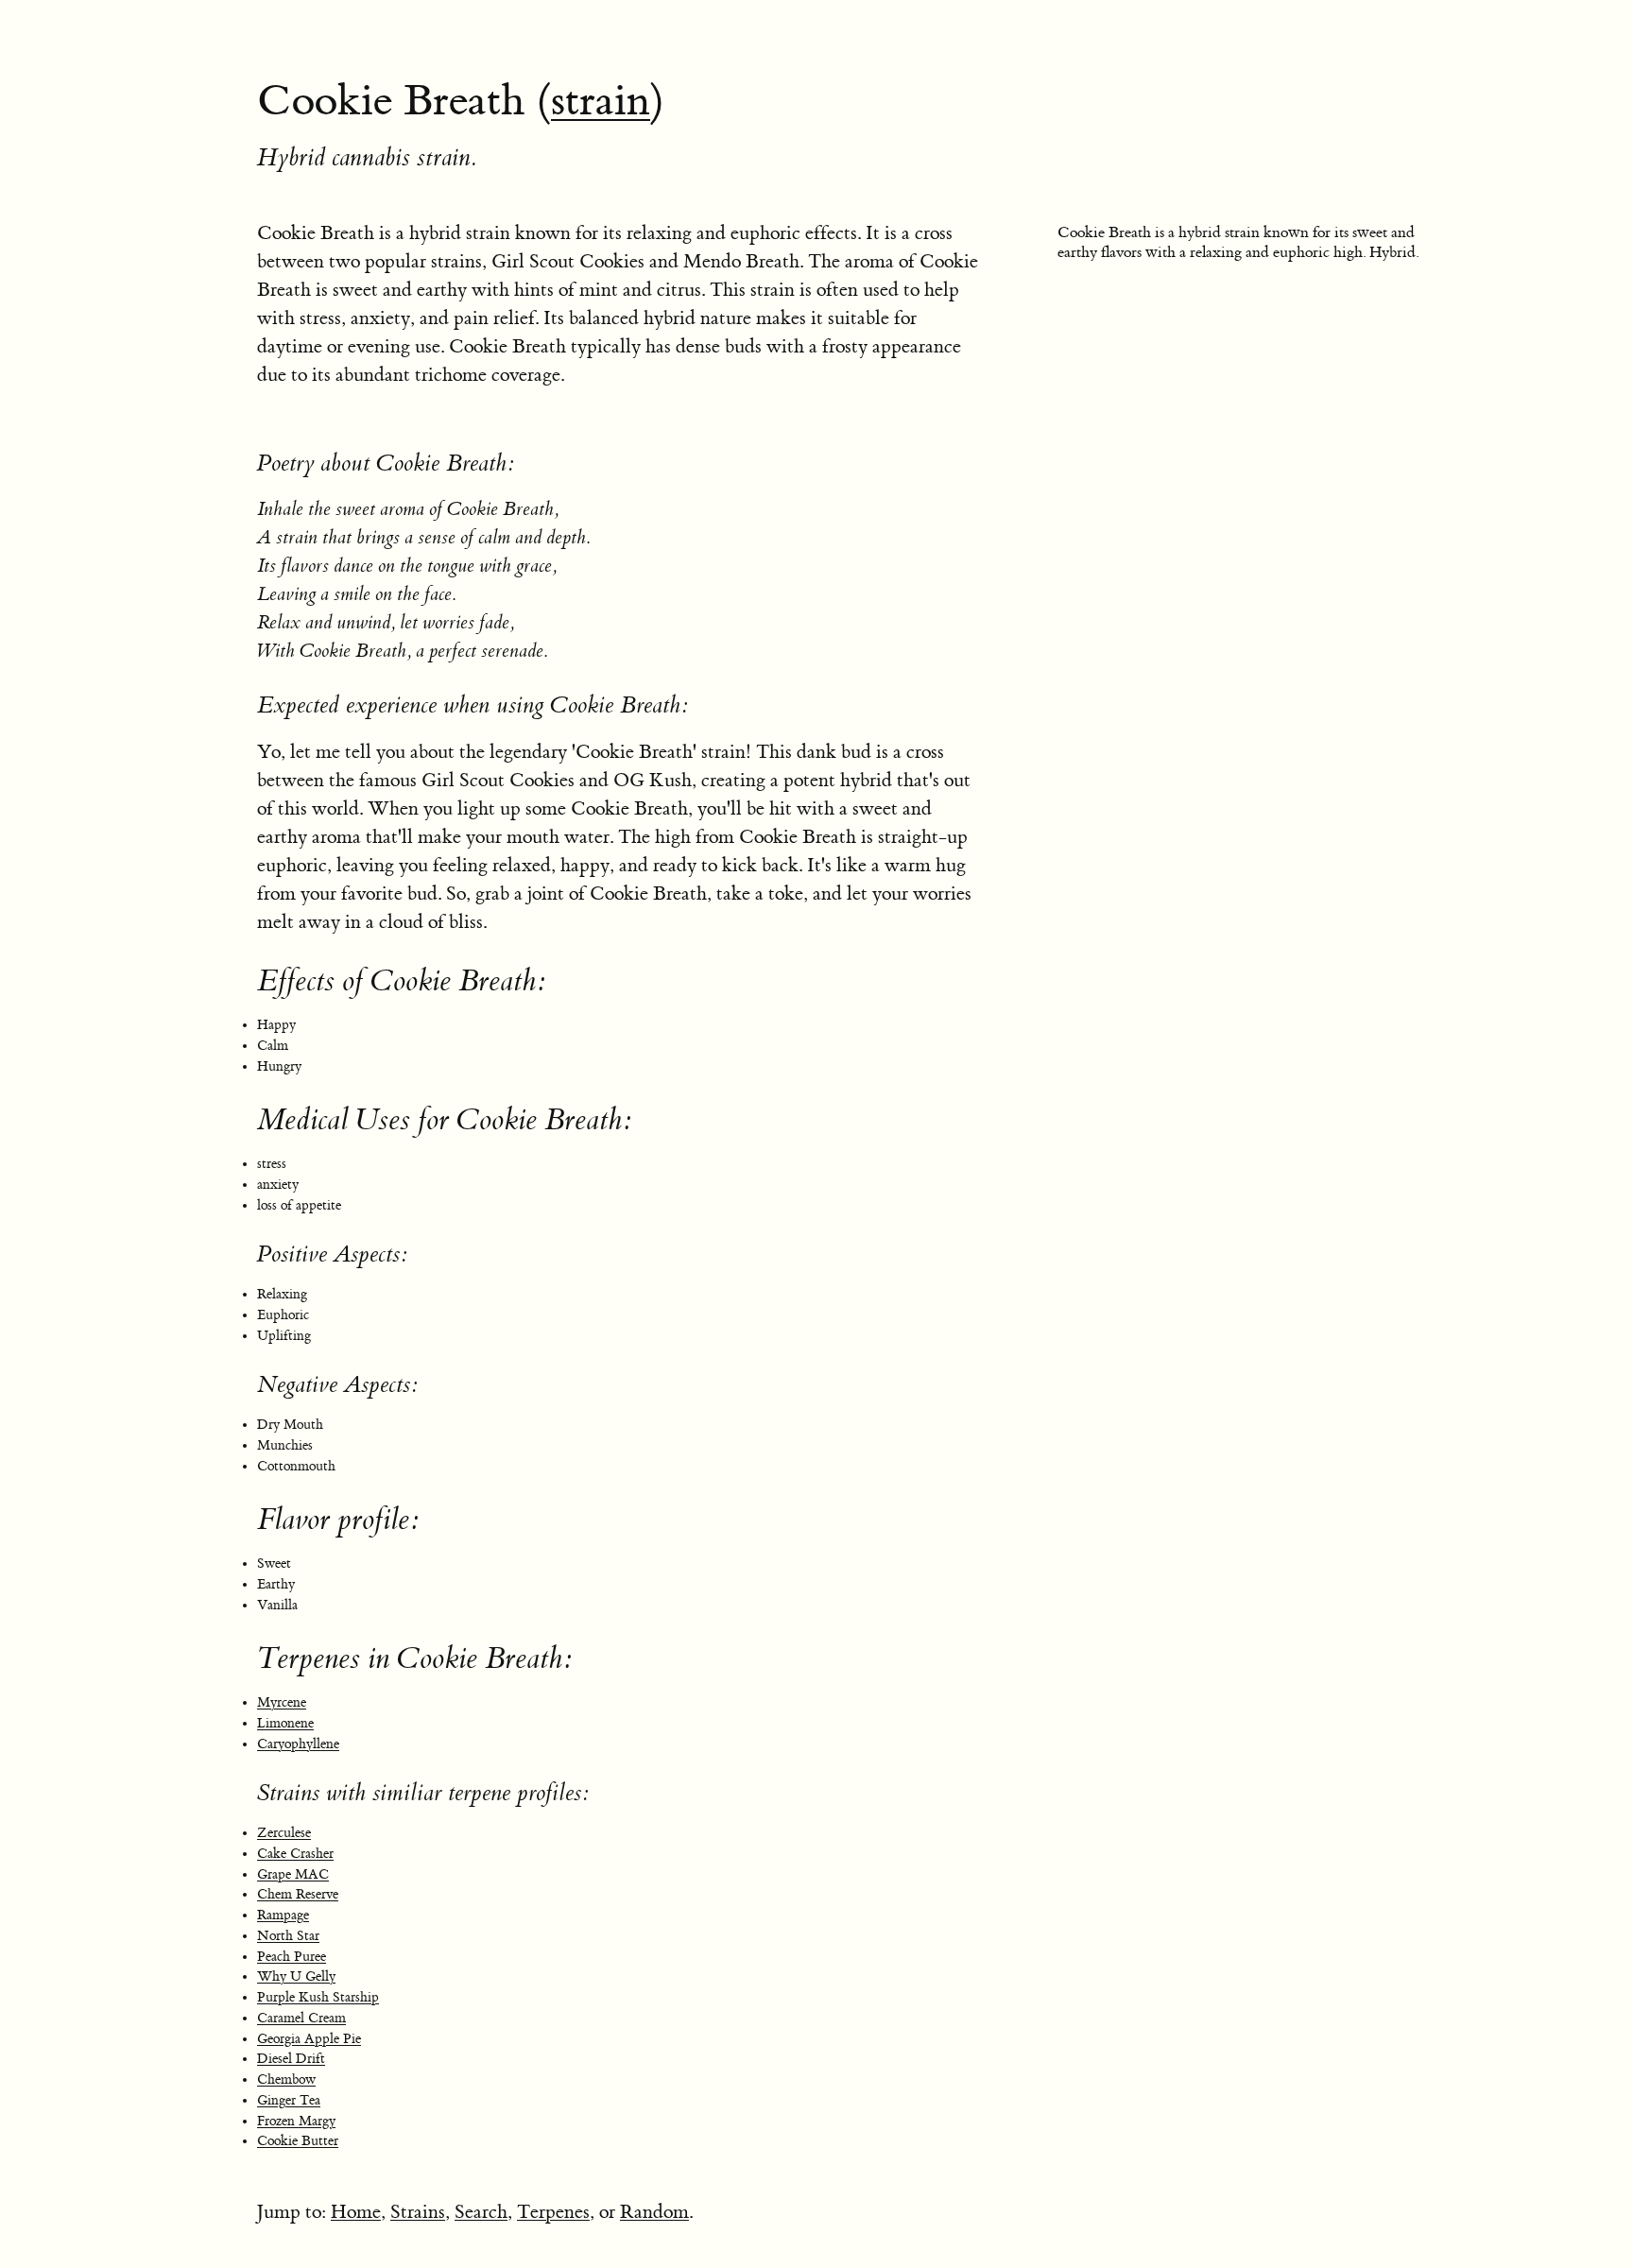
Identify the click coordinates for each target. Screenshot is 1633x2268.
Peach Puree (292, 1957)
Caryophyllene (298, 1744)
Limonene (285, 1724)
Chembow (286, 2080)
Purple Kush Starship (318, 1998)
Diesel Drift (291, 2059)
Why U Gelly (296, 1977)
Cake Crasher (295, 1854)
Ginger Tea (289, 2101)
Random (654, 2212)
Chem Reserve (298, 1895)
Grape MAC (293, 1875)
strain (601, 101)
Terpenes (553, 2212)
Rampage (283, 1916)
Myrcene (282, 1703)
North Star (288, 1936)
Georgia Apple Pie (309, 2039)
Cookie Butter (298, 2141)
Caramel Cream (301, 2019)
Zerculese (284, 1833)
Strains (418, 2212)
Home (356, 2212)
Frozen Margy (296, 2122)
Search (481, 2212)
